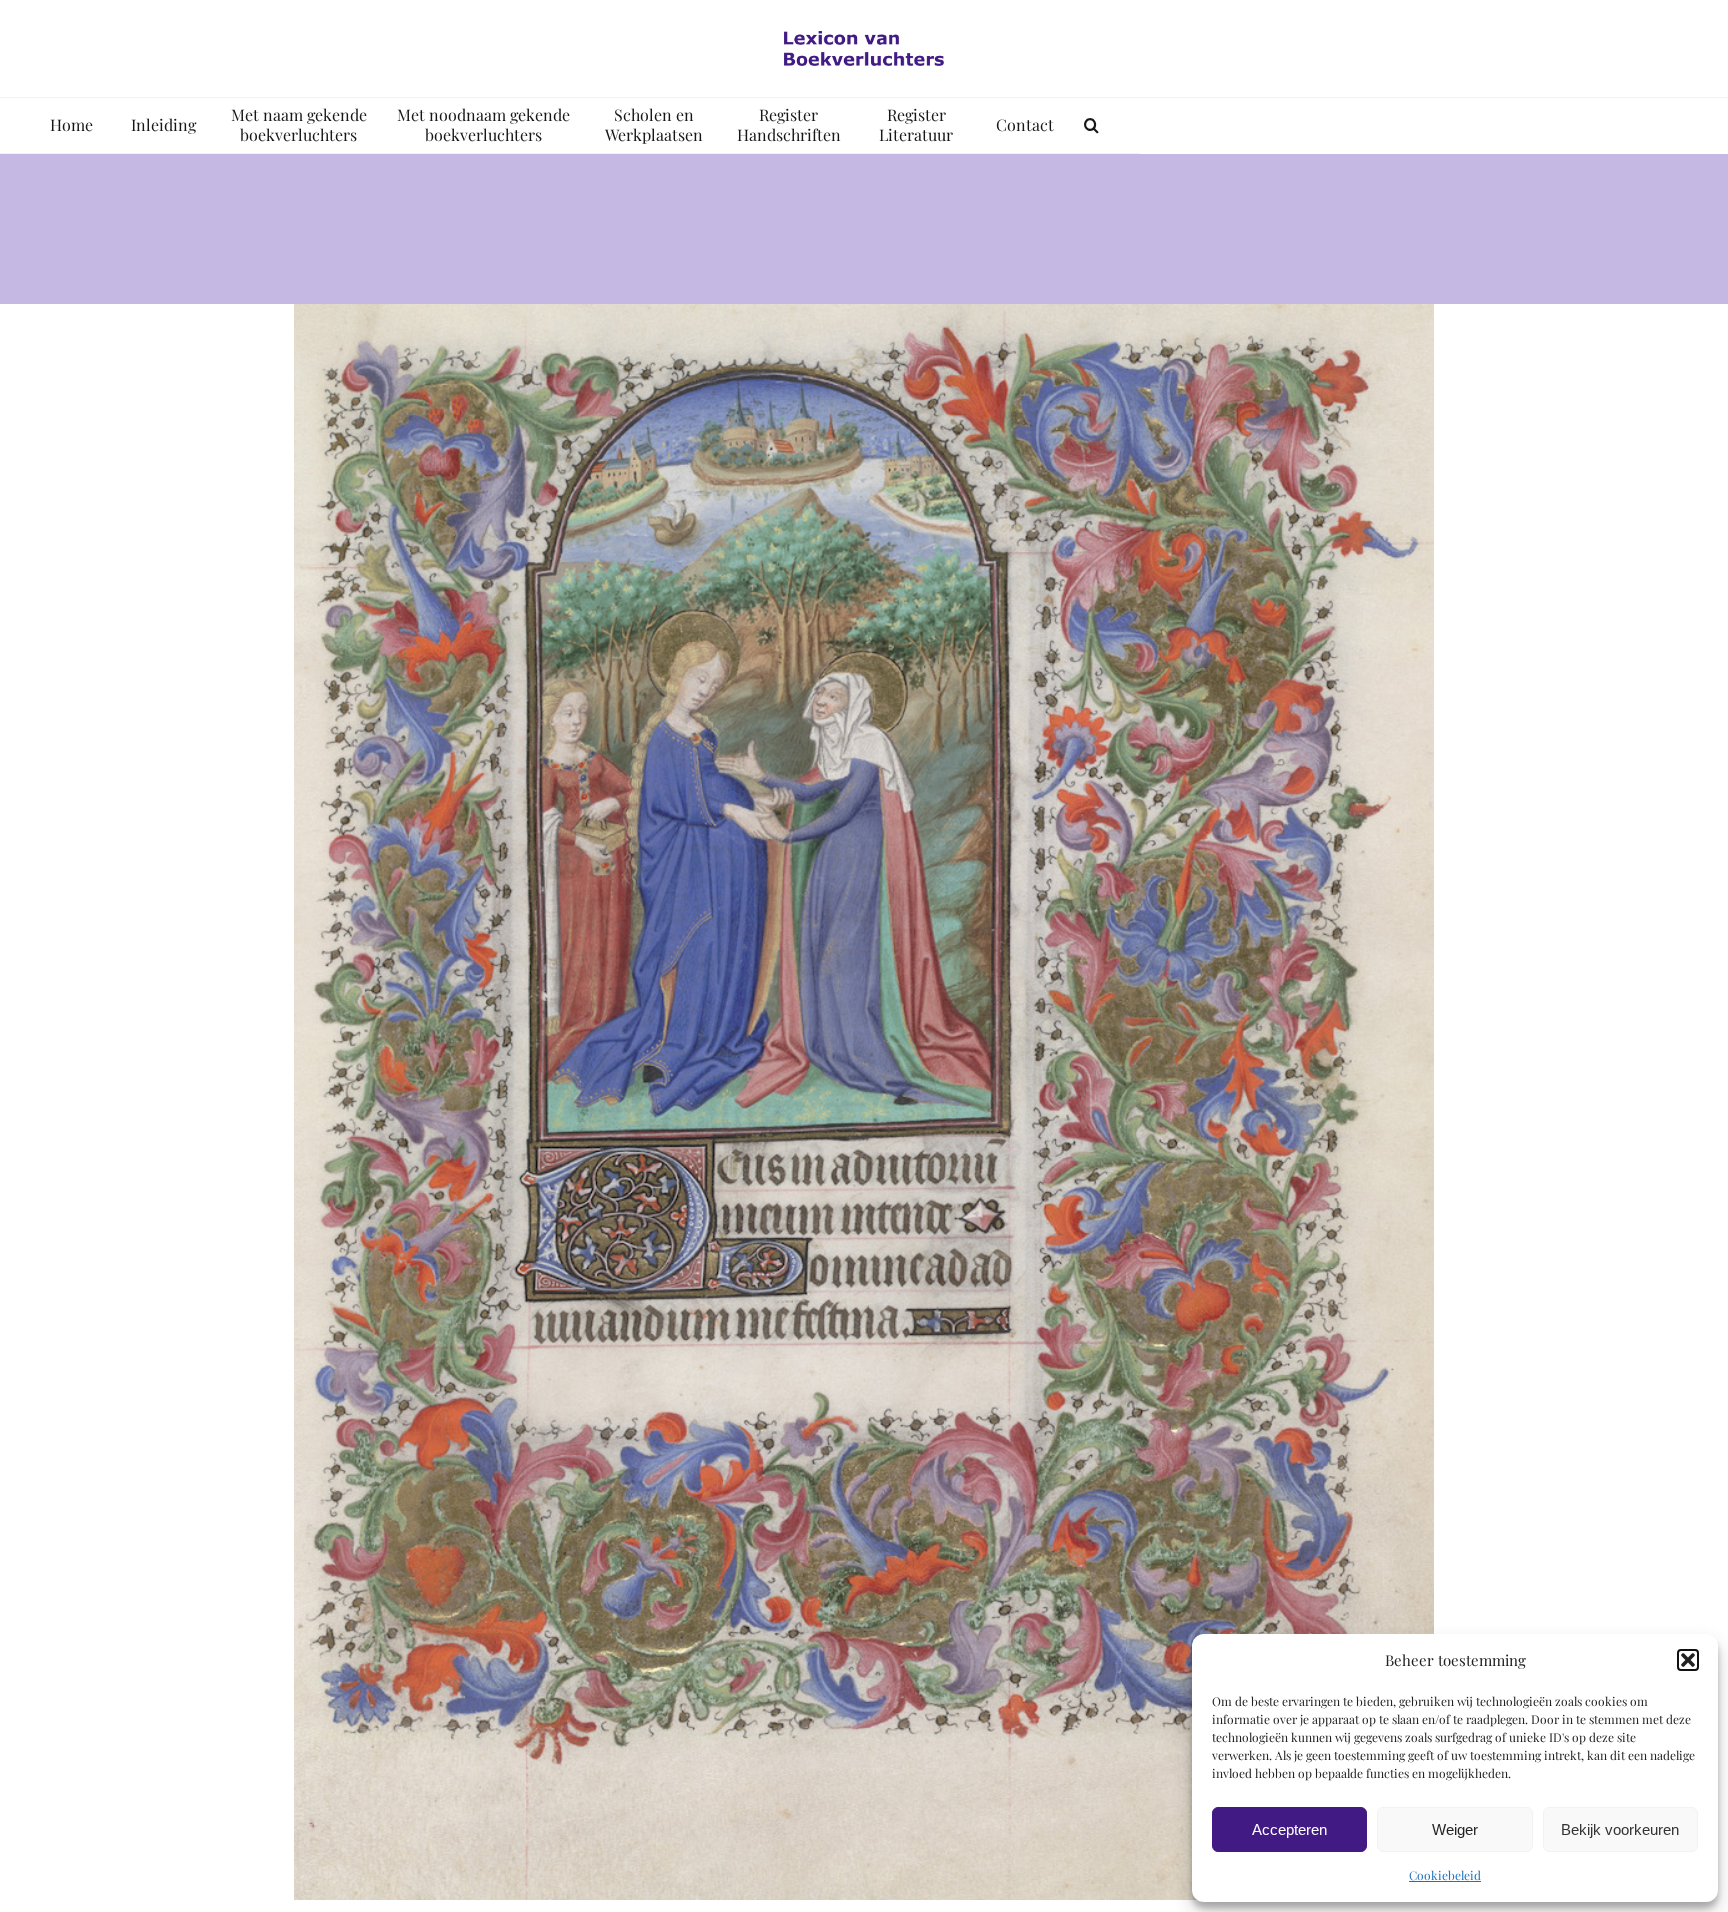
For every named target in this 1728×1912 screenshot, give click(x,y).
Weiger (1455, 1829)
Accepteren (1289, 1829)
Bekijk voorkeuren (1620, 1829)
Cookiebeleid (1445, 1875)
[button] (1688, 1660)
